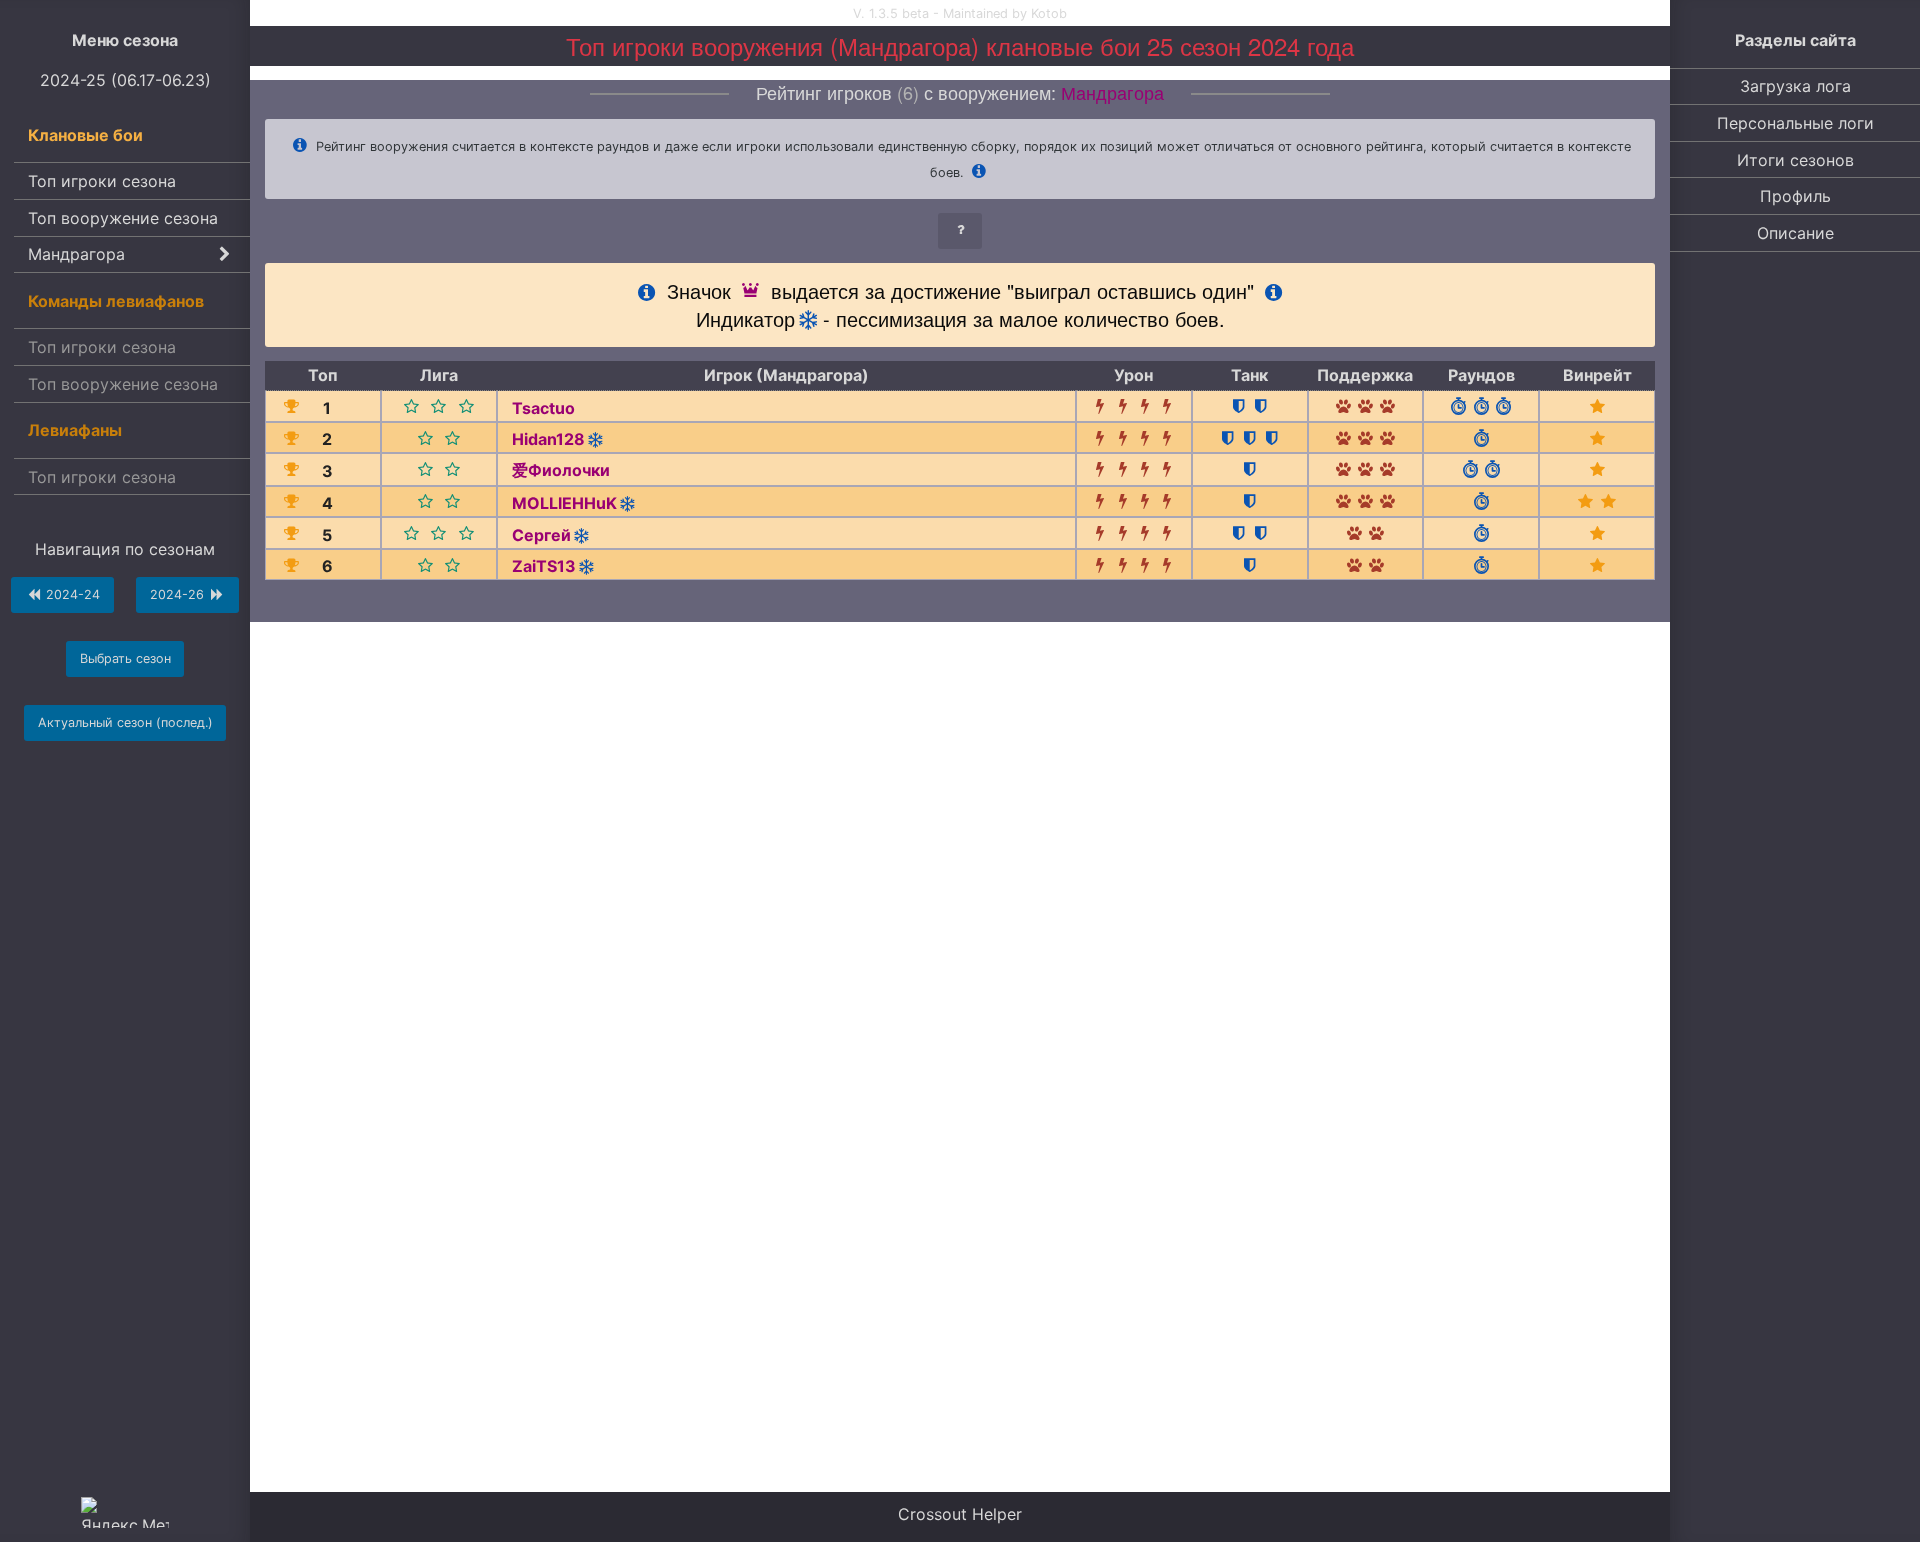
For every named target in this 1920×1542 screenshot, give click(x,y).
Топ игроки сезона (102, 181)
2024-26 (179, 594)
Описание (1795, 233)
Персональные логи (1795, 123)
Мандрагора (76, 254)
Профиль (1795, 196)
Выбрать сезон (125, 658)
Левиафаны (75, 430)
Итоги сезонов (1795, 160)
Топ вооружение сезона (123, 218)
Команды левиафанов (116, 301)
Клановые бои (85, 135)
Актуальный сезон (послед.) (125, 722)
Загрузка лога (1795, 86)
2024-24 (71, 594)
